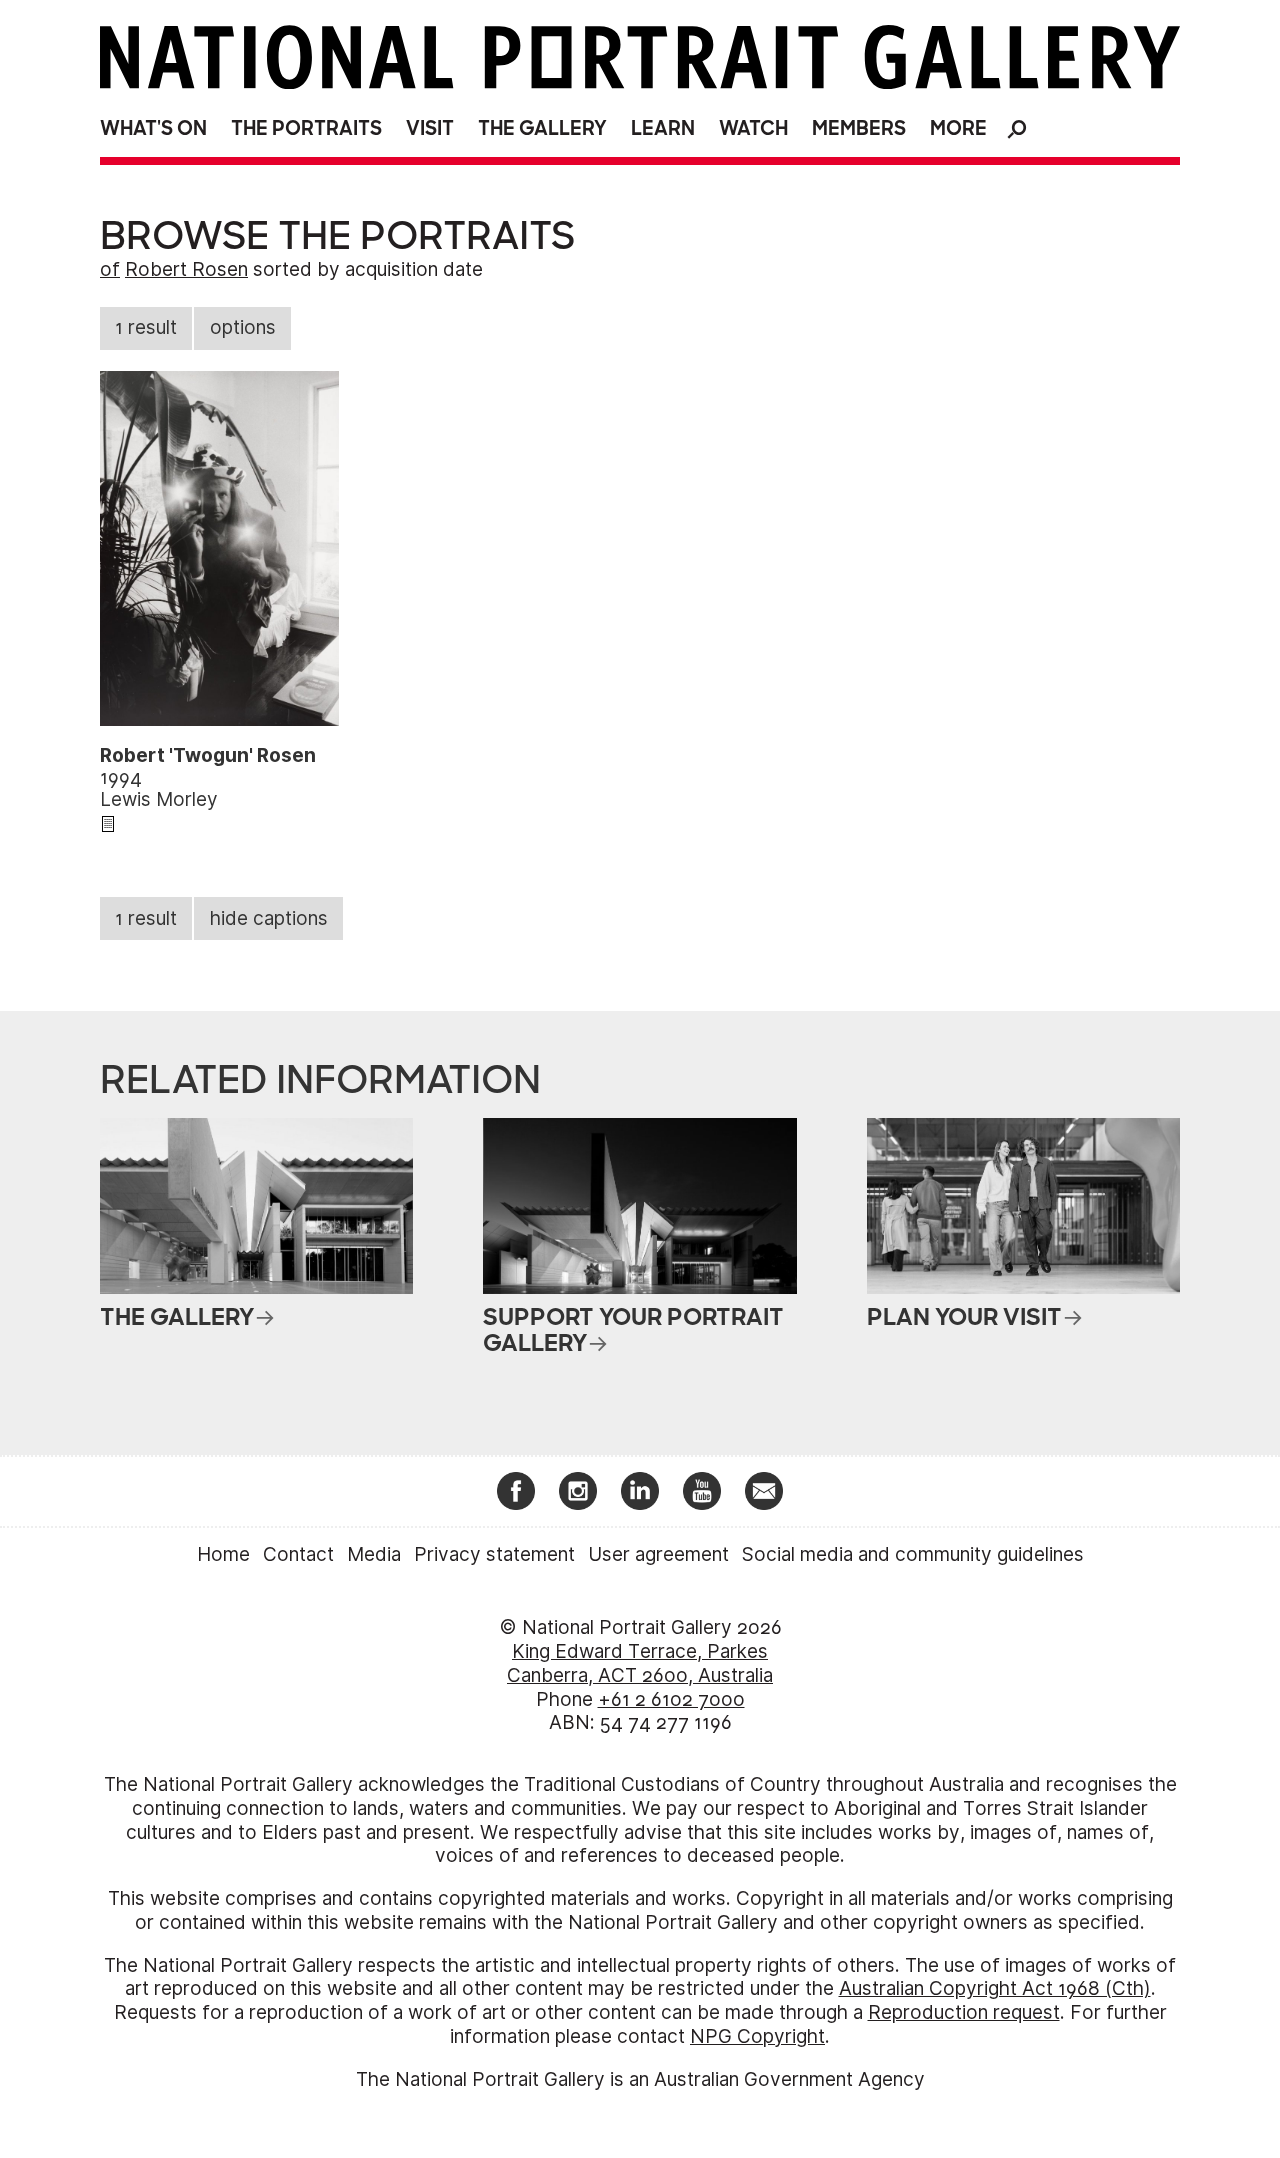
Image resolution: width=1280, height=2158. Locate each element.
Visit (430, 128)
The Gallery (542, 128)
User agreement (658, 1554)
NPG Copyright (757, 2036)
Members (859, 128)
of (110, 269)
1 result (146, 327)
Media (374, 1554)
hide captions (269, 918)
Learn (663, 128)
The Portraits (306, 128)
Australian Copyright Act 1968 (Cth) (995, 1988)
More (958, 128)
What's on (153, 128)
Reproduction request (964, 2012)
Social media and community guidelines (913, 1554)
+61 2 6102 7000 (671, 1699)
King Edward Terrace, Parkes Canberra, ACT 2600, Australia (640, 1663)
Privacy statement (494, 1554)
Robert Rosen (186, 269)
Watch (753, 128)
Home (223, 1554)
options (243, 327)
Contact (298, 1554)
